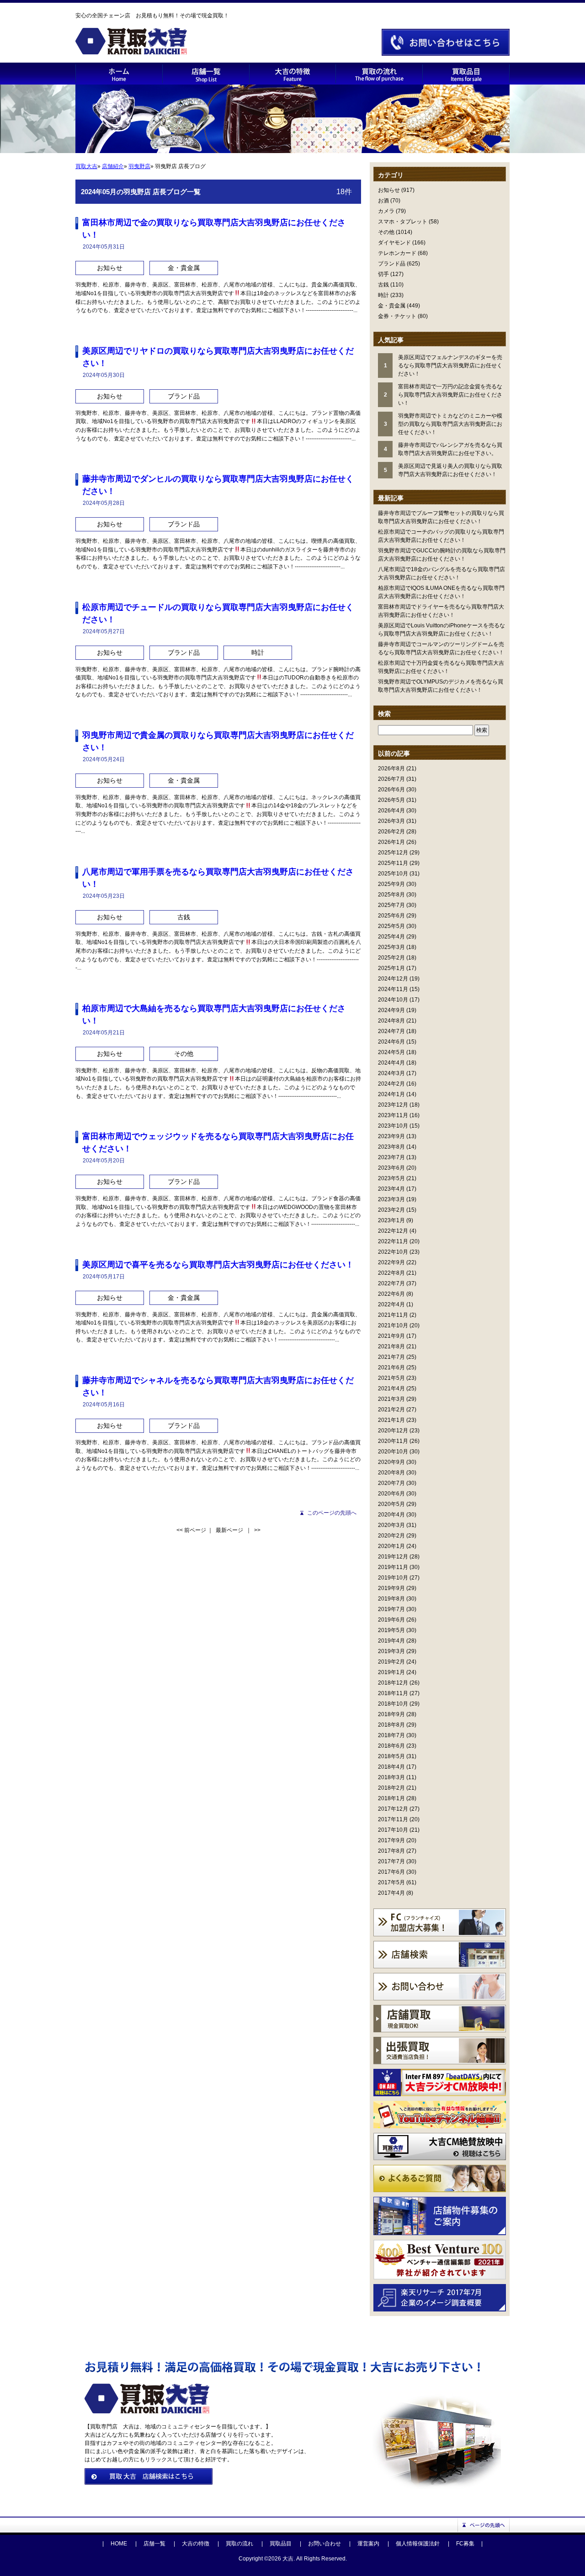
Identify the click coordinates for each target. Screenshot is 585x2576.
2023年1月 (391, 1220)
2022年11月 (393, 1241)
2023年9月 (391, 1136)
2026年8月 (391, 769)
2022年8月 (391, 1273)
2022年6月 (391, 1294)
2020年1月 (391, 1546)
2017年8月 (391, 1851)
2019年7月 (391, 1609)
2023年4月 (391, 1189)
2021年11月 (393, 1315)
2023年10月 (393, 1126)
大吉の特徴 (196, 2544)
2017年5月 (391, 1882)
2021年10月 (393, 1325)
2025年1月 (391, 968)
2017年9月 (391, 1840)
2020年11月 (393, 1441)
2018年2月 (391, 1788)
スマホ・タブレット (403, 222)
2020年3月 (391, 1525)
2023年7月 (391, 1157)
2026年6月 (391, 790)
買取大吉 (86, 166)
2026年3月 (391, 821)
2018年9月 (391, 1714)
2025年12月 (393, 853)
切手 (383, 274)
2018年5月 (391, 1756)
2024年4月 (391, 1063)
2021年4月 (391, 1389)
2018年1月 (391, 1798)
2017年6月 (391, 1872)
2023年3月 (391, 1199)
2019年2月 (391, 1662)
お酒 (383, 201)
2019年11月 (393, 1567)
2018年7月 (391, 1735)
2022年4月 (391, 1304)
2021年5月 (391, 1378)
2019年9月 (391, 1588)
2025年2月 (391, 958)
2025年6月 (391, 916)
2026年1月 (391, 842)
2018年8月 (391, 1725)
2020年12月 (393, 1431)
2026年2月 (391, 832)
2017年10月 (393, 1830)
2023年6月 (391, 1168)
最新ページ (229, 1530)
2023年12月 (393, 1105)
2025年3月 (391, 947)
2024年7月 (391, 1031)
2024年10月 (393, 1000)
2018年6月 (391, 1746)
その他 (386, 232)
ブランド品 (392, 264)
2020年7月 (391, 1483)
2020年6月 (391, 1494)
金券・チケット (397, 316)
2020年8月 (391, 1473)
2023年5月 (391, 1178)
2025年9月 (391, 884)
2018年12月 (393, 1683)
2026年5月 (391, 800)
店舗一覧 (154, 2544)
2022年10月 (393, 1252)
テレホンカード (397, 253)
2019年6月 (391, 1620)
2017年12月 (393, 1809)
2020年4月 (391, 1515)
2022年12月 (393, 1231)
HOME (119, 2544)
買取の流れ (239, 2544)
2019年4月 (391, 1641)
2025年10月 (393, 874)
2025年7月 (391, 905)
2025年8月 (391, 895)
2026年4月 (391, 811)
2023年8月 (391, 1147)
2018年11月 (393, 1693)
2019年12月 (393, 1557)
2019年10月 (393, 1578)
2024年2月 (391, 1084)
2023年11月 (393, 1115)
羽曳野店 (139, 166)
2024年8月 (391, 1021)
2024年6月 (391, 1042)
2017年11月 (393, 1819)
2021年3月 (391, 1399)
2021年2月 (391, 1410)
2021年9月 (391, 1336)
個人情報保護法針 (418, 2544)
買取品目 (281, 2544)
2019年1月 (391, 1672)
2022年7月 (391, 1283)
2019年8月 (391, 1599)
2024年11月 (393, 989)
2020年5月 (391, 1504)
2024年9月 (391, 1010)
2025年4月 (391, 937)
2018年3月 (391, 1777)
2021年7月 (391, 1357)
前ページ (195, 1530)
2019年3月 (391, 1651)
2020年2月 (391, 1536)
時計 (383, 295)
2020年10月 (393, 1452)
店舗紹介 (113, 166)
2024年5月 (391, 1052)
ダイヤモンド (394, 243)
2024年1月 (391, 1094)
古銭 (383, 285)
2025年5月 (391, 926)
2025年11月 (393, 863)
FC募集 (465, 2544)
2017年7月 (391, 1861)
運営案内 (368, 2544)
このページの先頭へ (332, 1513)
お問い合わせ (324, 2544)
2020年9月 (391, 1462)
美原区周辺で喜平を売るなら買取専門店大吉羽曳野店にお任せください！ (218, 1265)
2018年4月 (391, 1767)
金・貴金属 (392, 306)
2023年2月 (391, 1210)
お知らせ (389, 190)
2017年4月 (391, 1893)
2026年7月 (391, 779)
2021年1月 (391, 1420)
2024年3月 (391, 1073)
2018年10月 (393, 1704)
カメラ (386, 211)
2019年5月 (391, 1630)
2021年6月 (391, 1368)
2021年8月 (391, 1346)
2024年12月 (393, 979)
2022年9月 (391, 1262)
